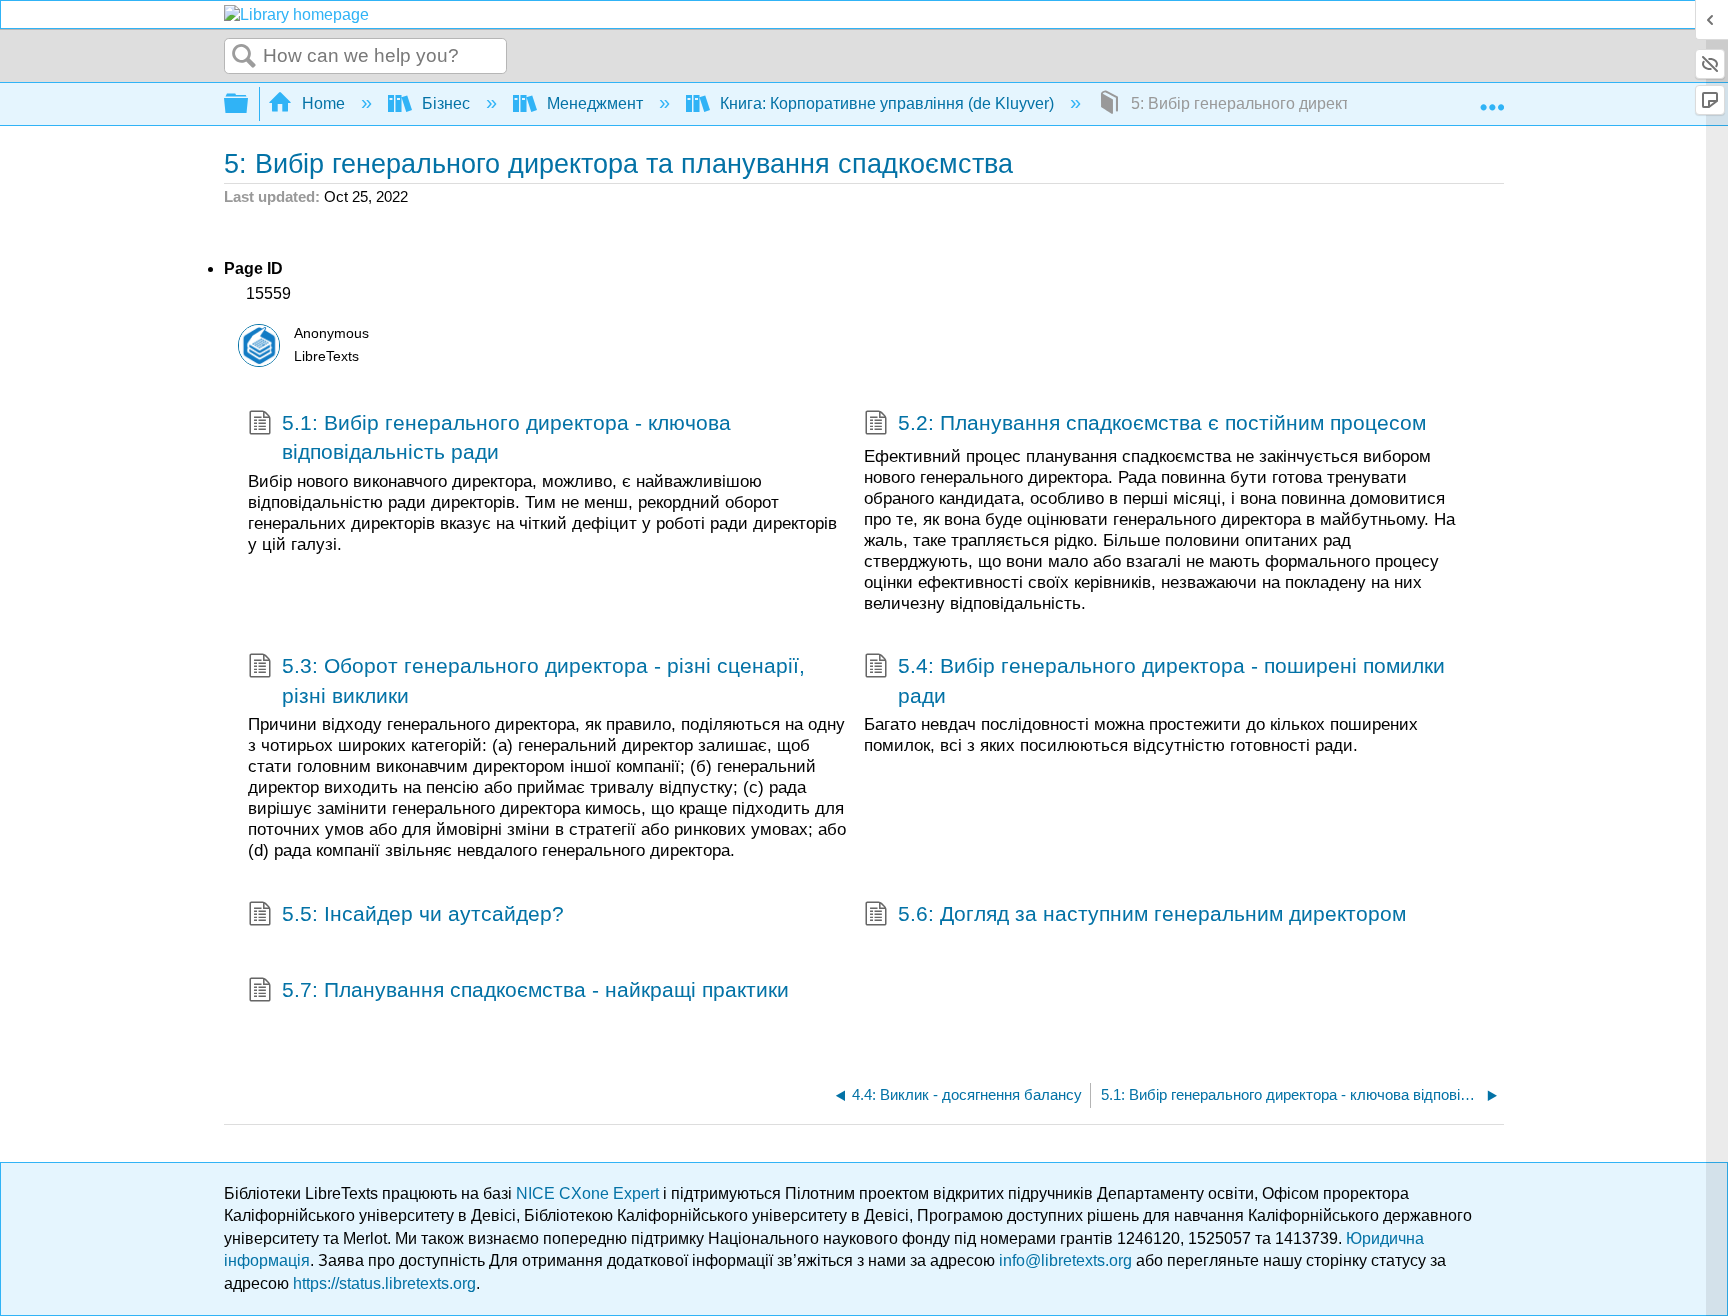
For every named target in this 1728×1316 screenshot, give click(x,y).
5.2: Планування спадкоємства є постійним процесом (1162, 422)
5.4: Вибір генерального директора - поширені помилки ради (1171, 680)
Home (323, 103)
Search (244, 57)
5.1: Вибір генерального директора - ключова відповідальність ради (506, 437)
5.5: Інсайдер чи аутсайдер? (423, 913)
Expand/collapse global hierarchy (249, 104)
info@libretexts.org (1065, 1260)
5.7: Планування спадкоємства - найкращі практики (535, 989)
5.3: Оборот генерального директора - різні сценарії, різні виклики (543, 680)
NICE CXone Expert (589, 1193)
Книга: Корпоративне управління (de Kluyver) (887, 103)
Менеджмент (595, 103)
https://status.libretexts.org (384, 1283)
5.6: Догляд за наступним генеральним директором (1152, 913)
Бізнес (446, 103)
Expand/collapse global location (1492, 98)
